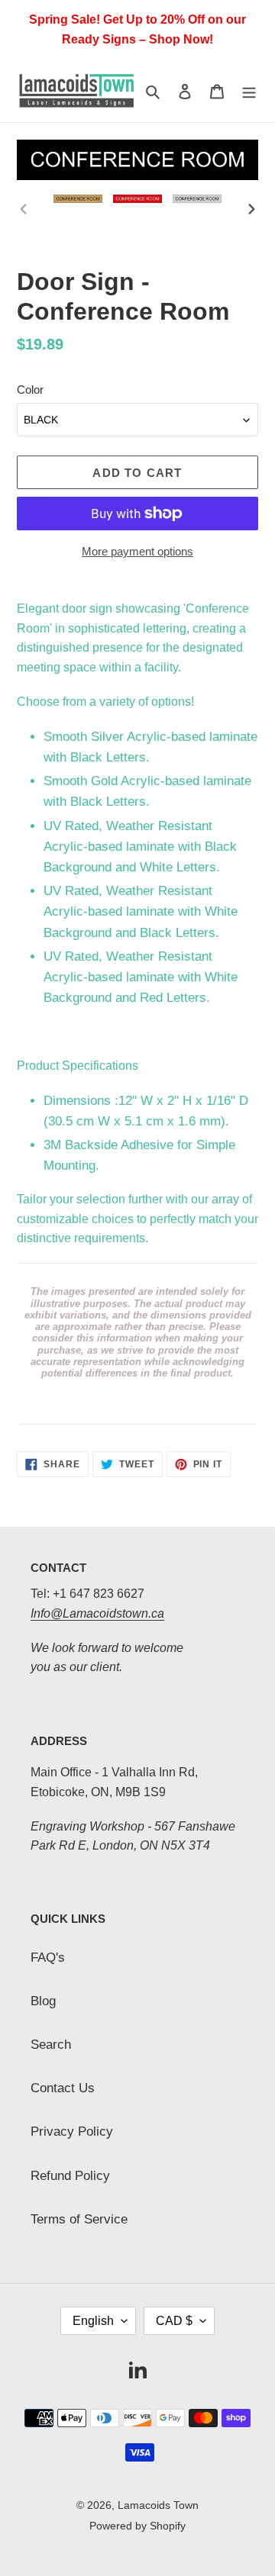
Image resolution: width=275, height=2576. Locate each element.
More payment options (137, 551)
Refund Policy (70, 2176)
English (93, 2321)
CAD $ (174, 2321)
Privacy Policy (72, 2132)
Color (30, 390)
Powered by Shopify (137, 2526)
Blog (43, 2001)
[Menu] (249, 90)
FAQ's (48, 1958)
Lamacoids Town (158, 2505)
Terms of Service (79, 2219)
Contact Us (63, 2088)
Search (51, 2045)
